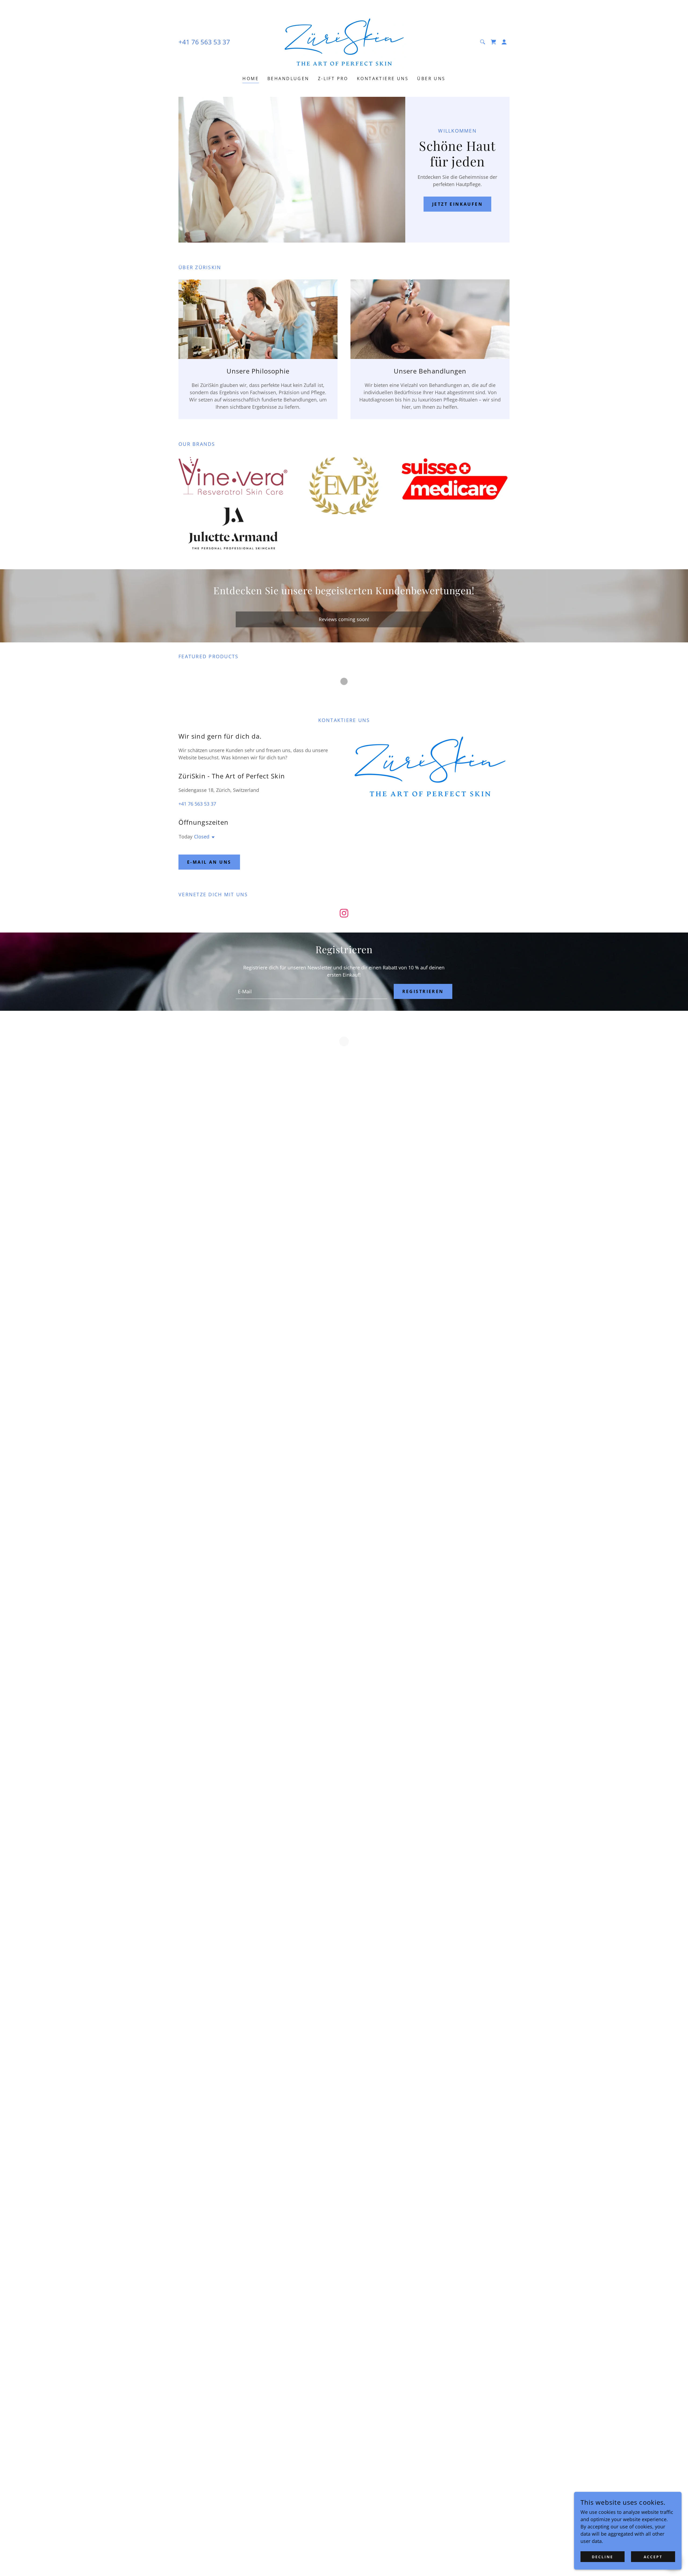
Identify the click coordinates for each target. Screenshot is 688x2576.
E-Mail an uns (209, 862)
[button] (493, 42)
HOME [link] (251, 79)
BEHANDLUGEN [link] (288, 79)
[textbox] (311, 991)
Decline (603, 2557)
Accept (653, 2557)
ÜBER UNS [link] (431, 79)
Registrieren (423, 991)
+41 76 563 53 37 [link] (204, 42)
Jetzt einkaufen (457, 204)
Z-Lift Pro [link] (333, 79)
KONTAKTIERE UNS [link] (383, 79)
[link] (344, 41)
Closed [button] (202, 837)
